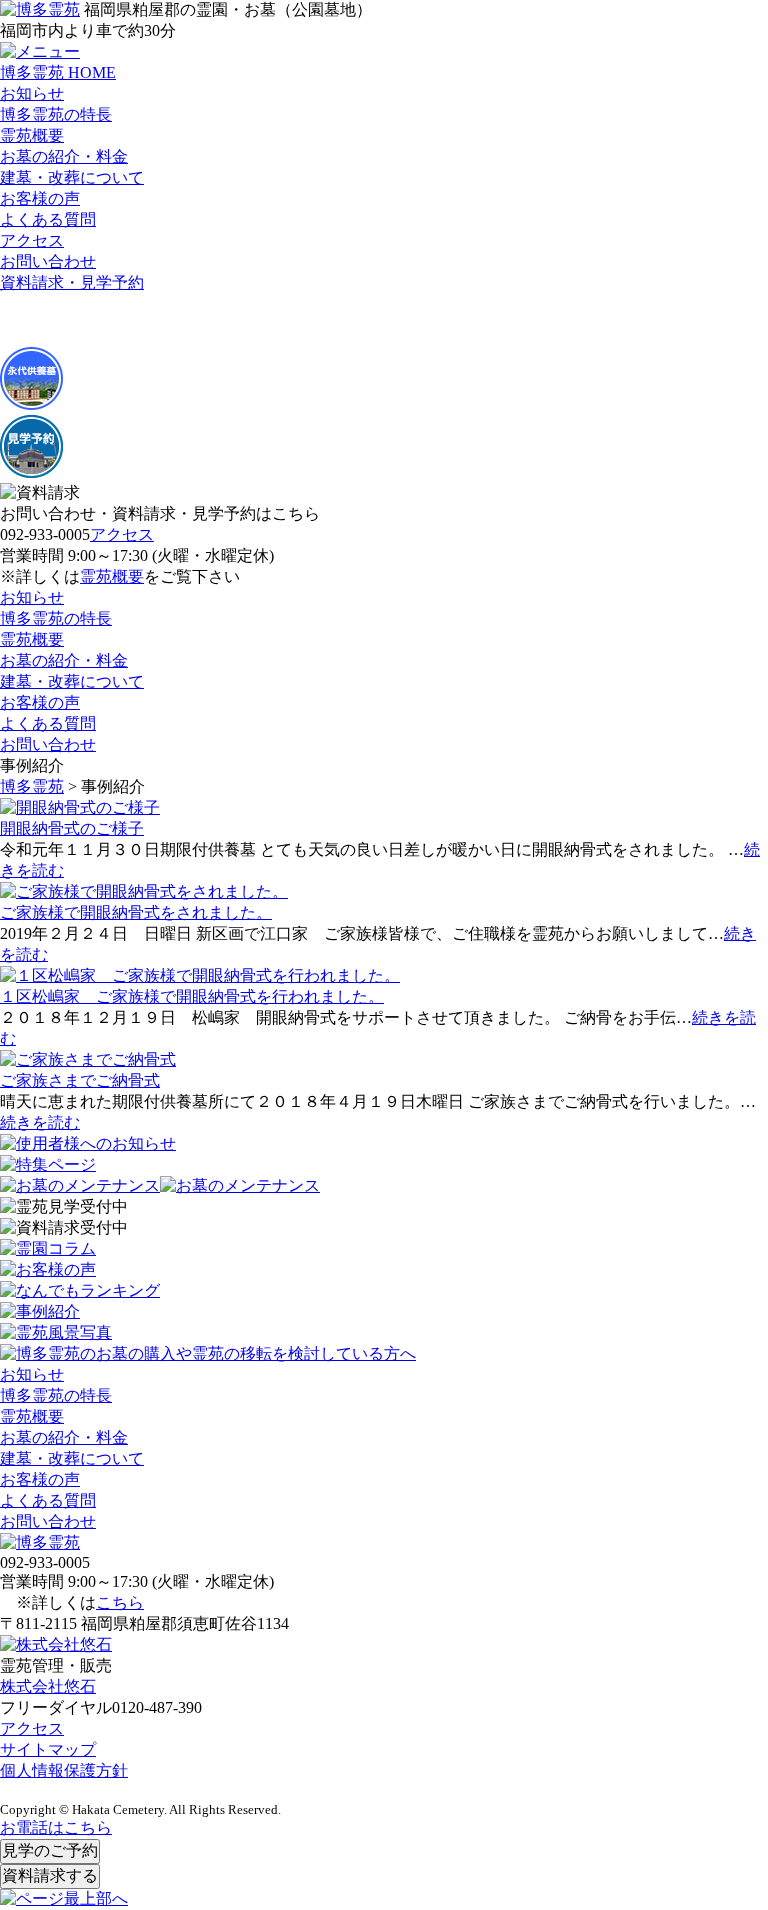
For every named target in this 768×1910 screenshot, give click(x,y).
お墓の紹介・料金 (64, 156)
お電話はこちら (56, 1827)
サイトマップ (48, 1749)
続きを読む (40, 1122)
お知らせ (32, 93)
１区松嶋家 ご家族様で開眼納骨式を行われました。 (192, 996)
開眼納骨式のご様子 (72, 828)
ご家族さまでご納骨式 (80, 1080)
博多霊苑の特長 (56, 114)
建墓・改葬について (72, 177)
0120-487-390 (157, 1707)
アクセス (32, 240)
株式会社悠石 (48, 1686)
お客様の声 (40, 198)
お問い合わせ (48, 261)
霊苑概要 (32, 135)
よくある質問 (48, 219)
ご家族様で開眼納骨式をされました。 (136, 912)
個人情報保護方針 (64, 1770)
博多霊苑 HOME (58, 72)
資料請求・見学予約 (72, 282)
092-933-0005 (45, 534)
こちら (120, 1602)
